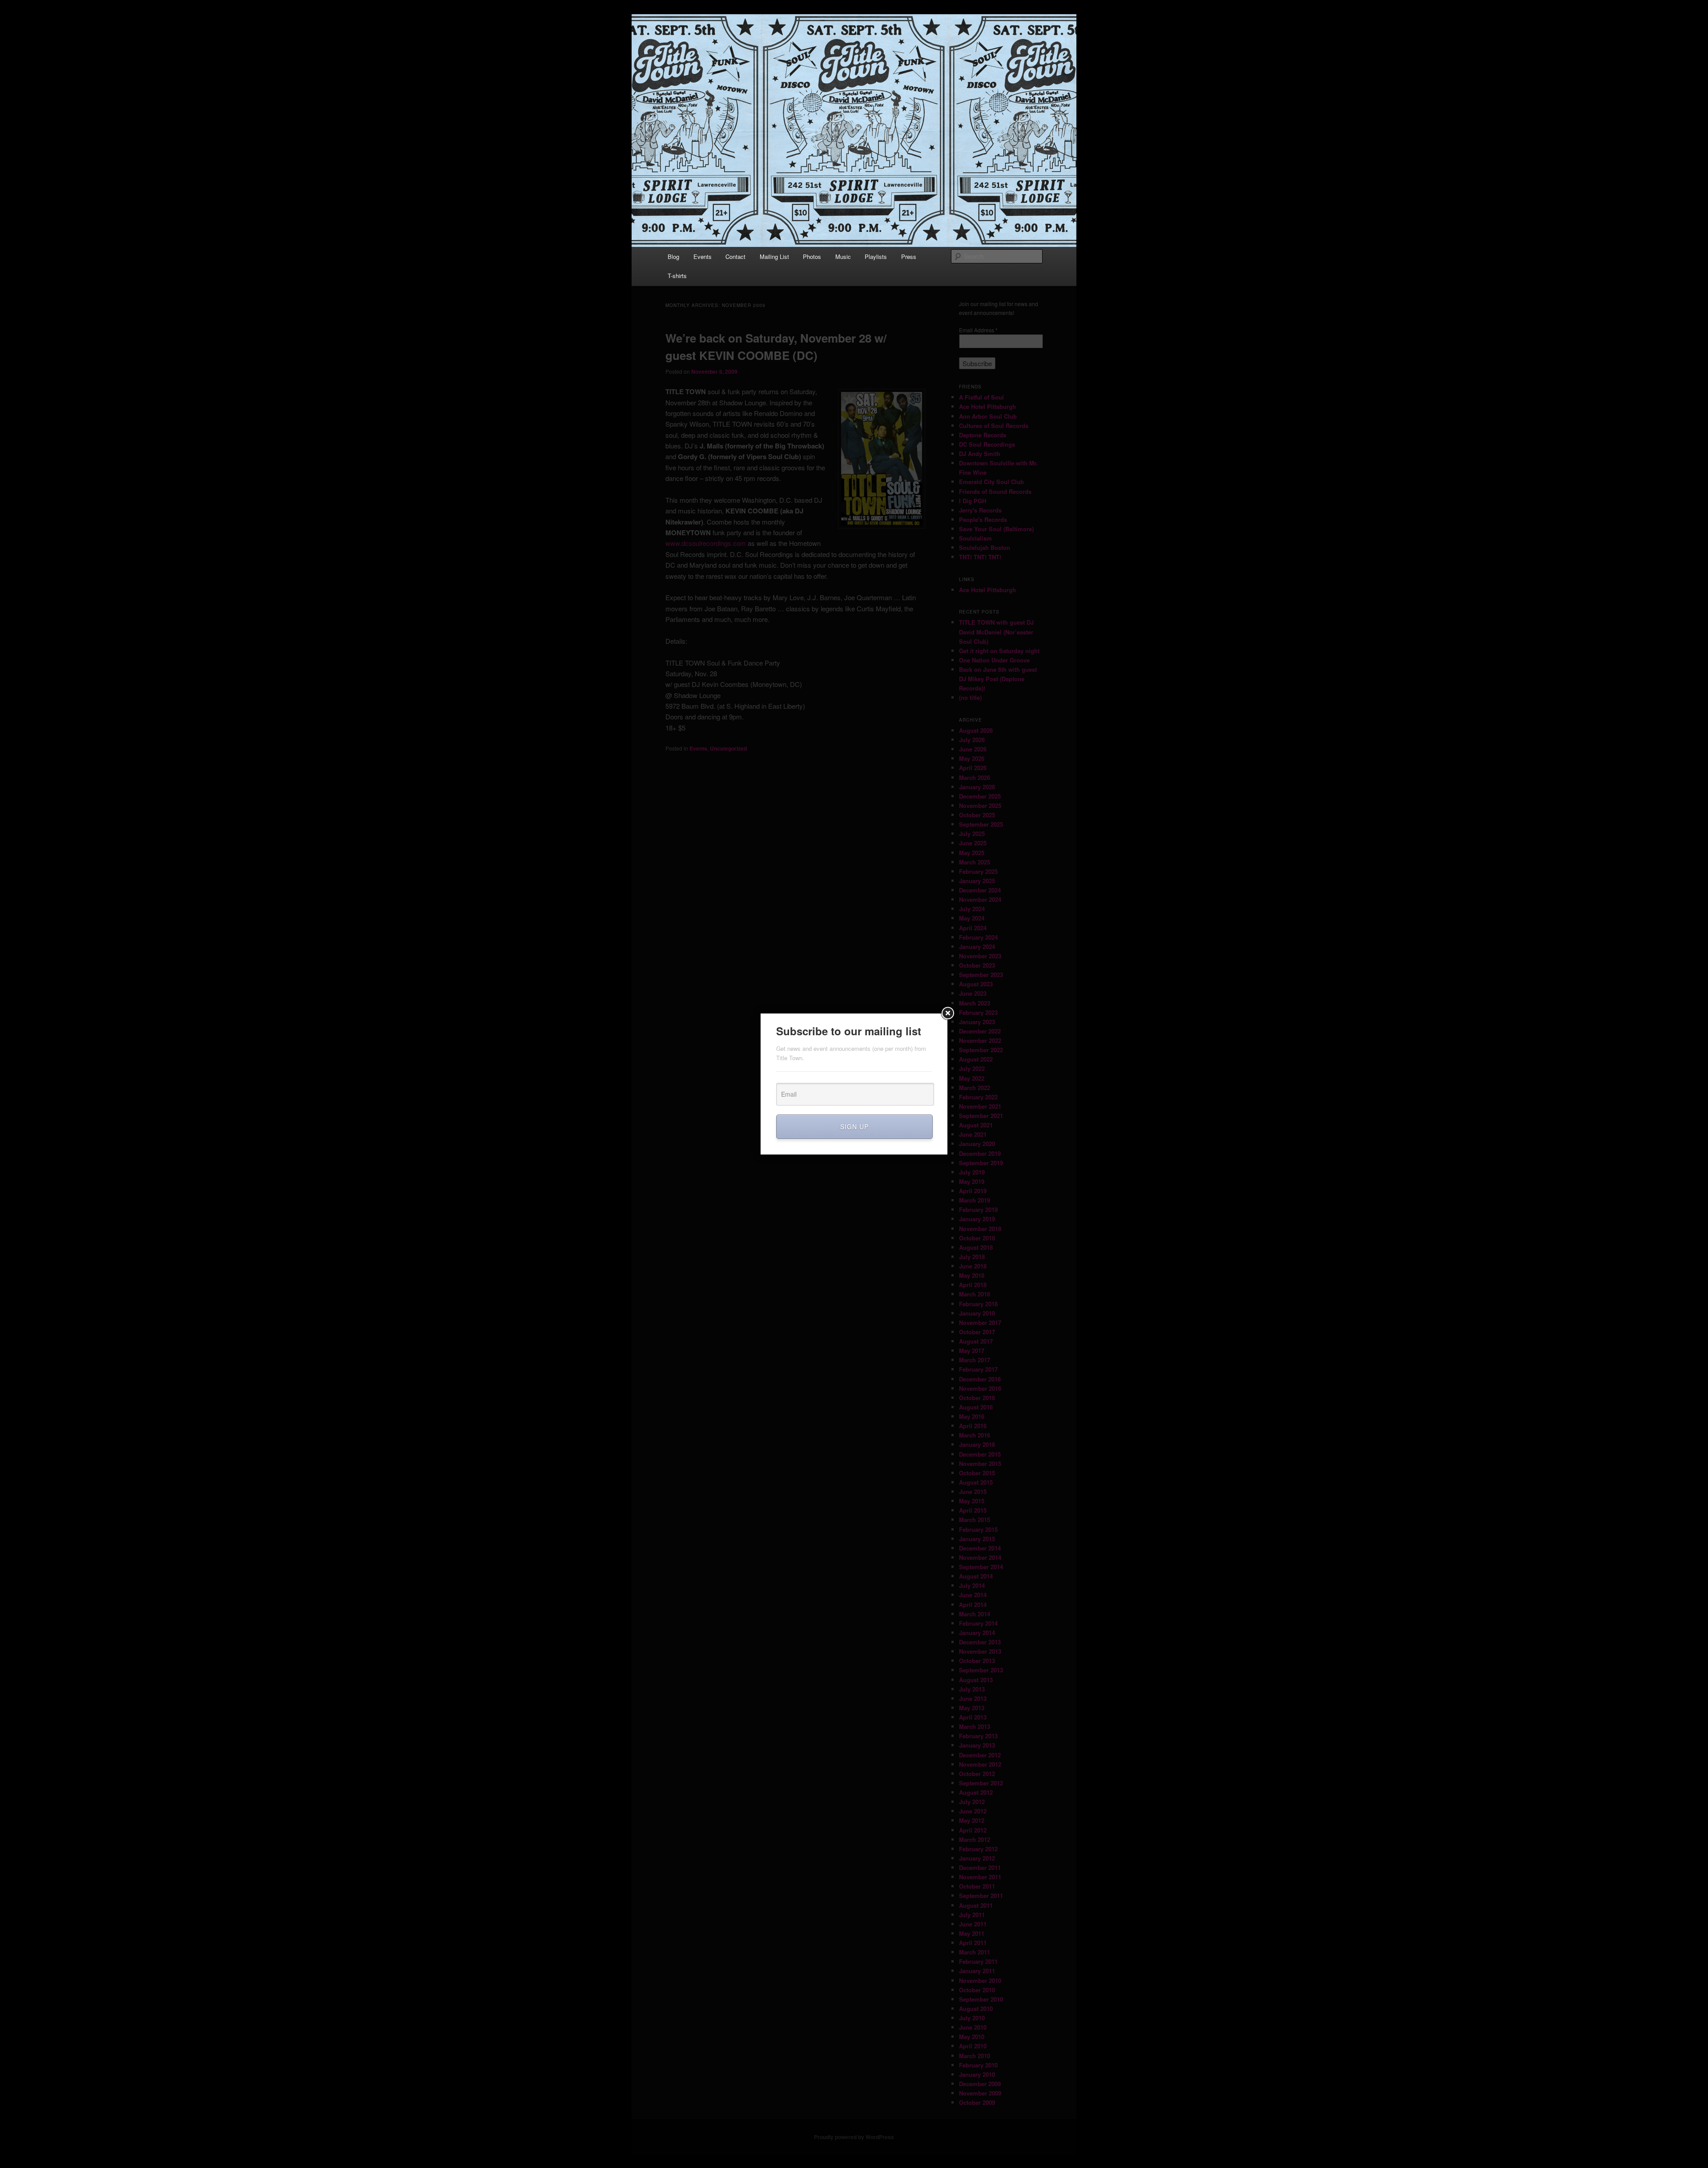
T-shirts (677, 276)
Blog (673, 256)
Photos (812, 256)
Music (843, 256)
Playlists (876, 256)
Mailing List (774, 256)
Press (909, 256)
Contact (735, 256)
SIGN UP (854, 1126)
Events (703, 256)
